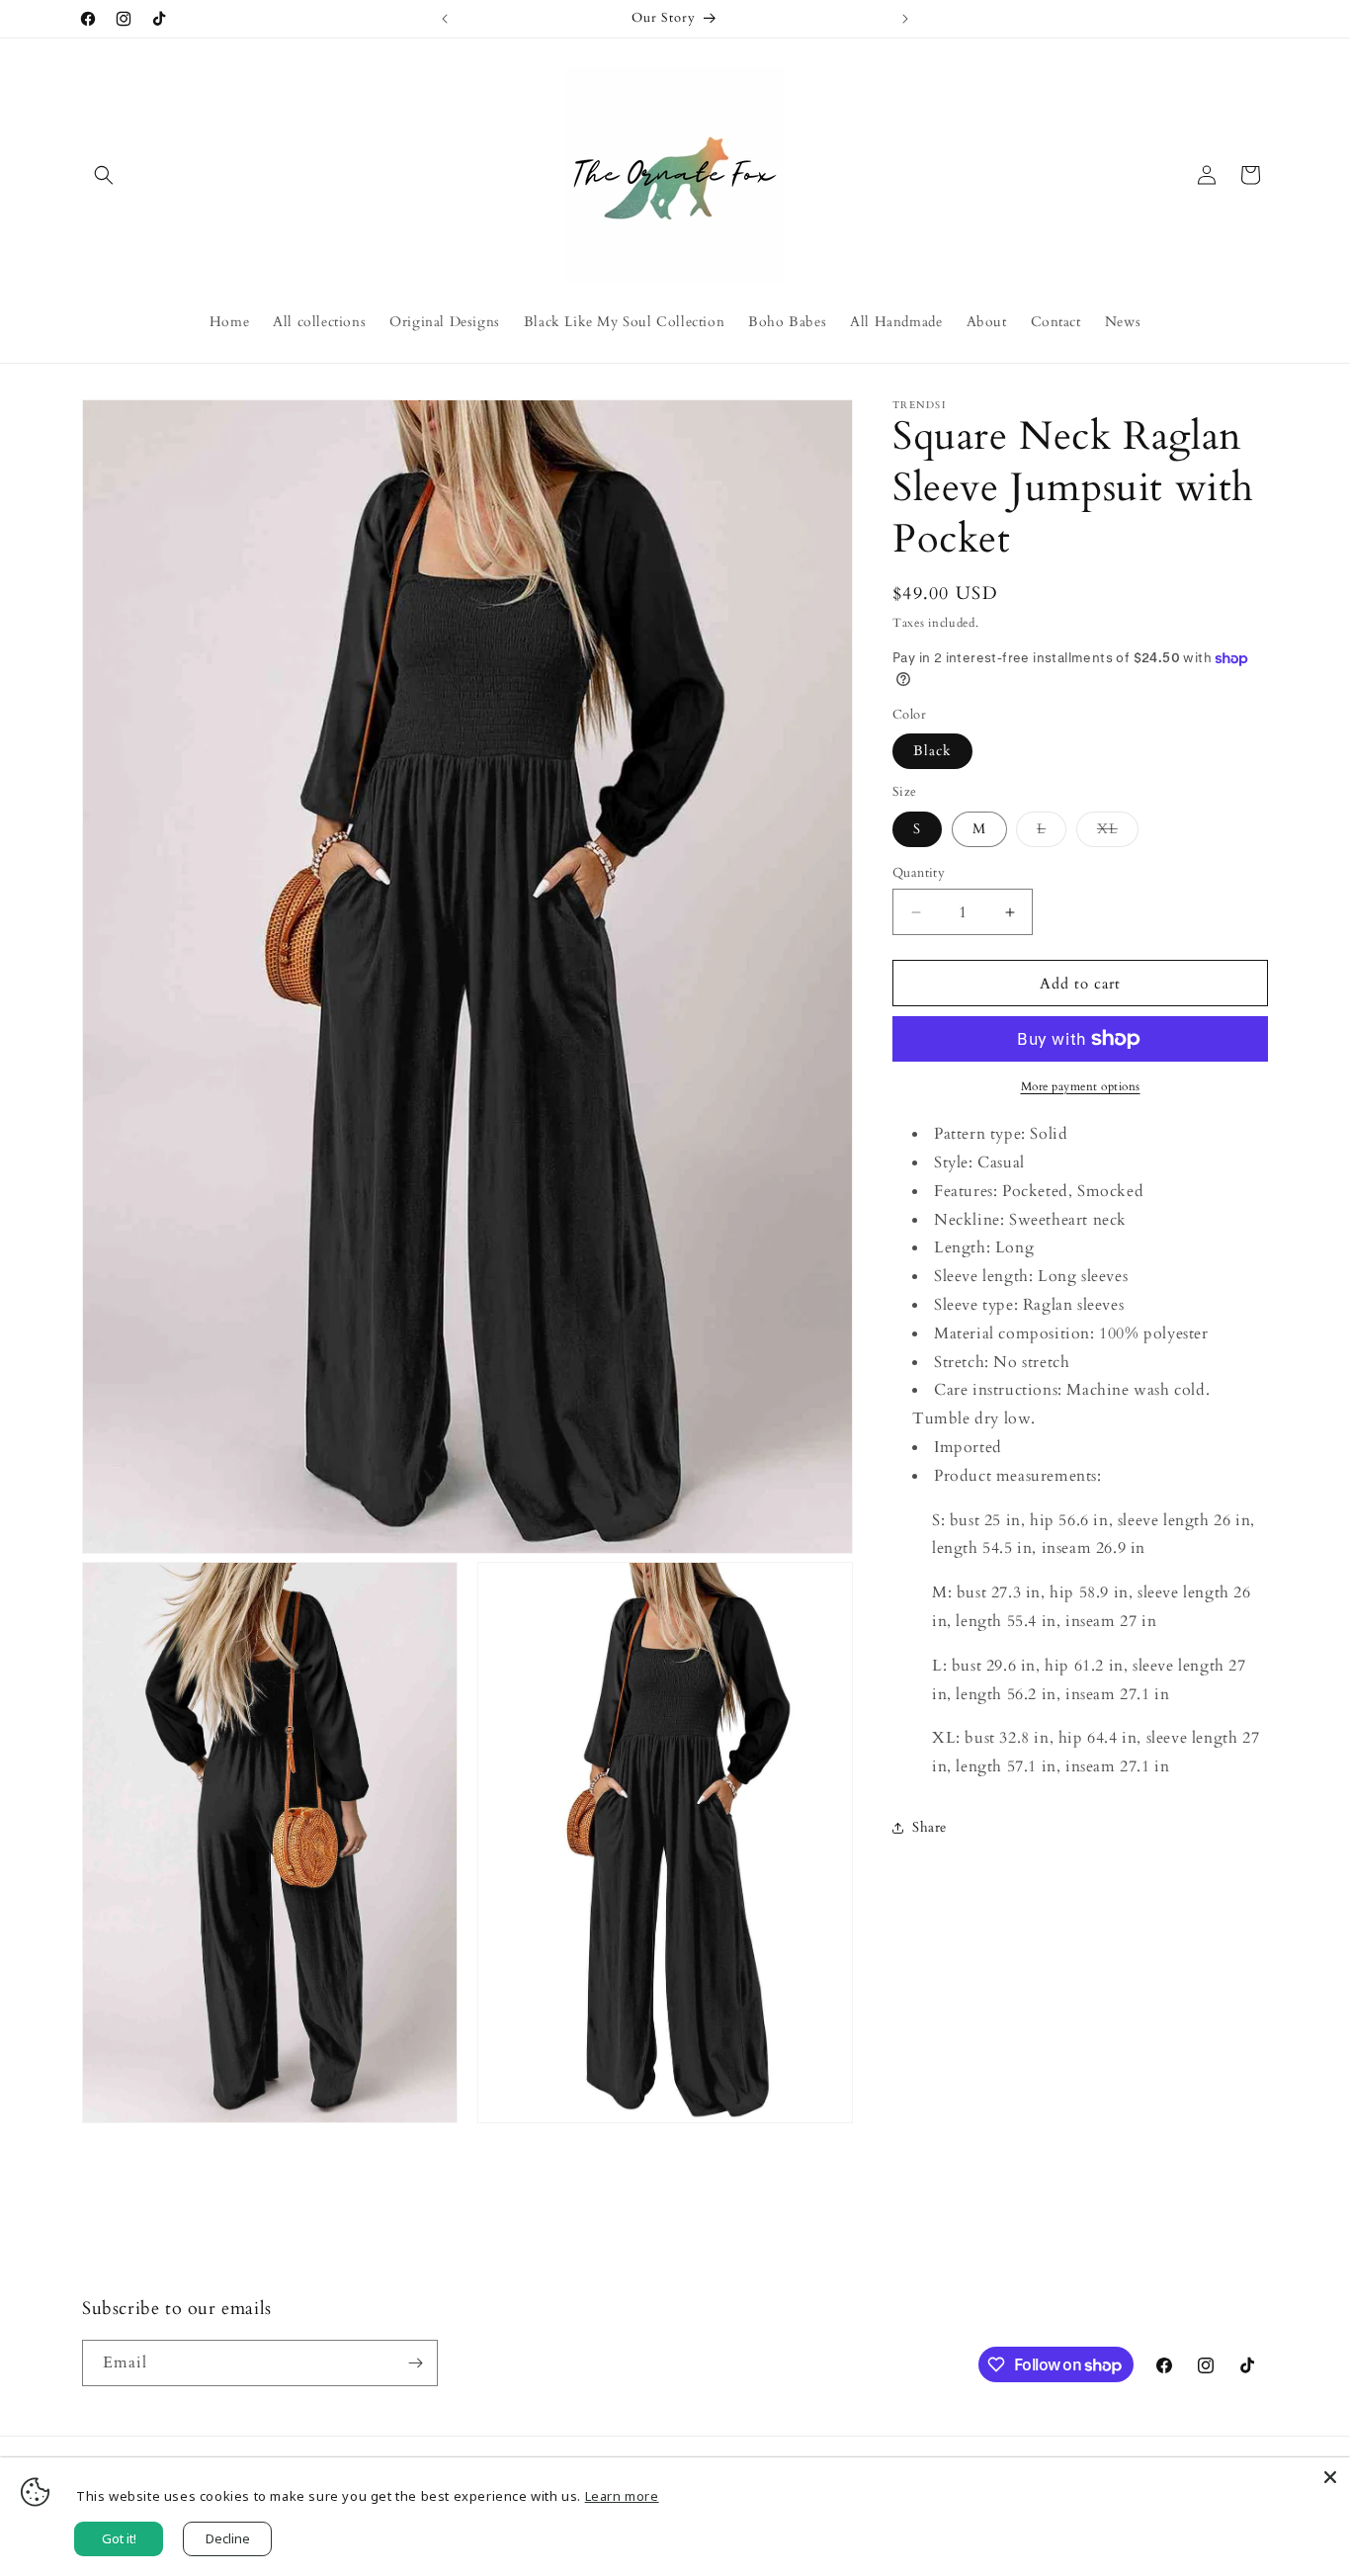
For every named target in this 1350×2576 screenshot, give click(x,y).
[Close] (1330, 2477)
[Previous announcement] (445, 19)
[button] (104, 175)
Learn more (622, 2496)
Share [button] (929, 1827)
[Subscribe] (415, 2363)
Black (932, 751)
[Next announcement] (905, 19)
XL (1118, 833)
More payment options (1081, 1086)
